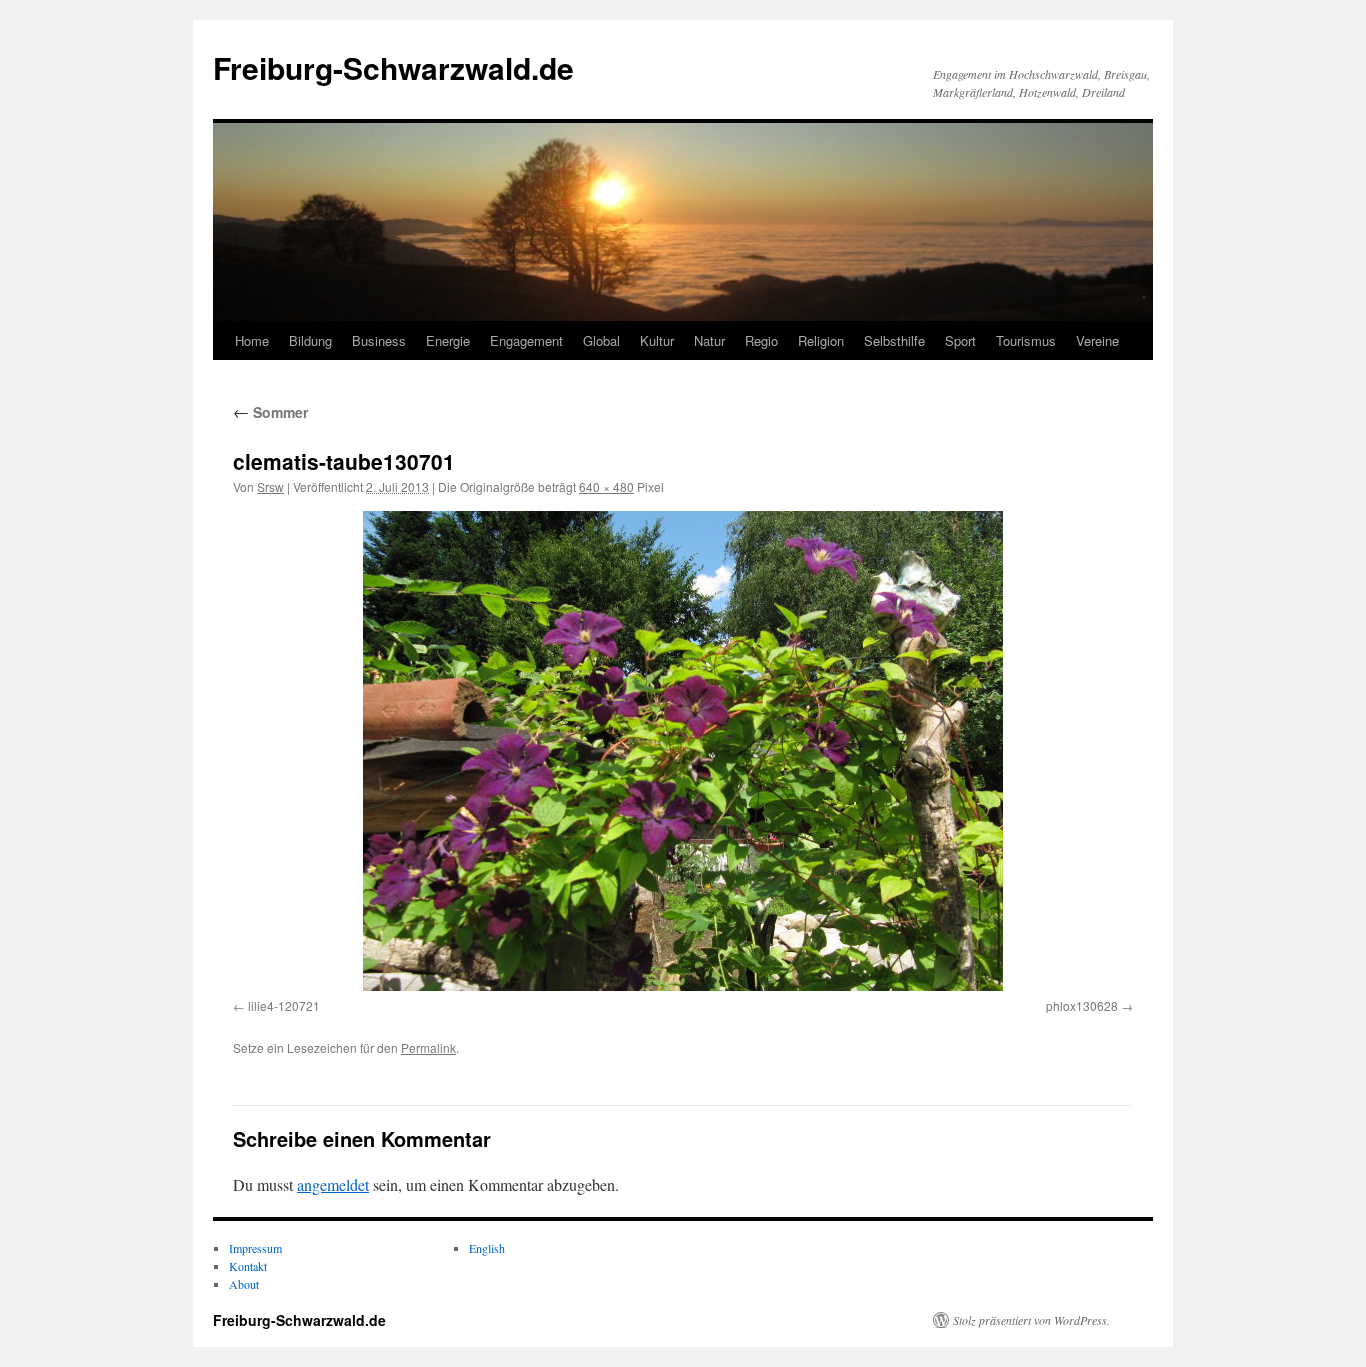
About (244, 1284)
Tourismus (1026, 340)
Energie (448, 340)
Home (252, 340)
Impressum (255, 1248)
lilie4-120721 (284, 1005)
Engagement (526, 340)
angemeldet (333, 1184)
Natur (709, 340)
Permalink (428, 1047)
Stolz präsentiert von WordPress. (1031, 1320)
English (487, 1248)
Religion (821, 340)
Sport (960, 340)
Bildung (310, 340)
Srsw (270, 486)
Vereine (1097, 340)
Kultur (657, 340)
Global (601, 340)
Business (379, 340)
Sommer (270, 412)
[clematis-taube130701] (683, 751)
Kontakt (248, 1266)
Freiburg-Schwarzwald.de (393, 67)
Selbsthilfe (894, 340)
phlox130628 (1082, 1005)
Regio (761, 340)
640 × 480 (606, 486)
